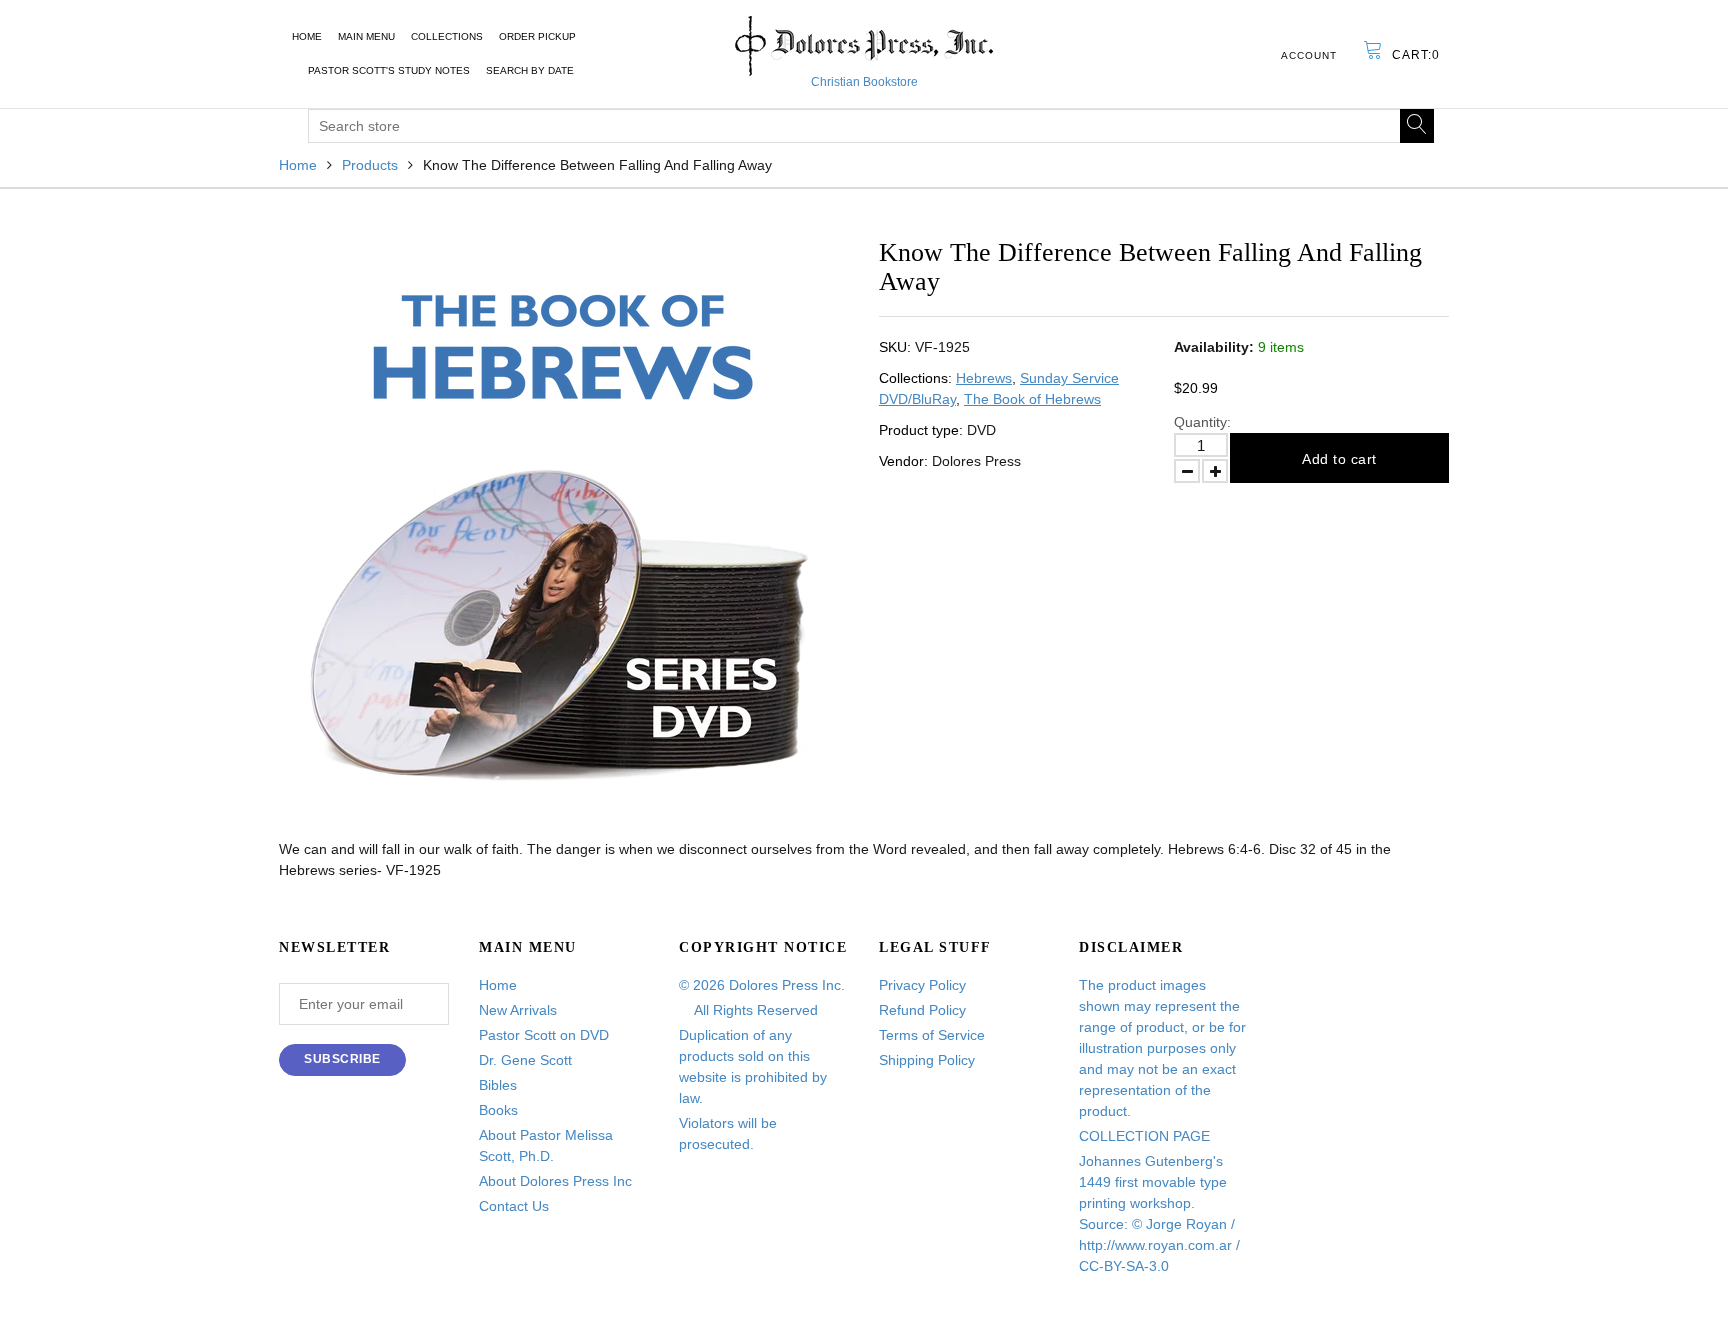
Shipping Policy (927, 1060)
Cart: (1416, 55)
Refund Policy (922, 1010)
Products (370, 165)
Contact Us (514, 1206)
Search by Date (530, 70)
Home (307, 36)
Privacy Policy (922, 985)
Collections (447, 36)
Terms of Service (932, 1035)
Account (1309, 55)
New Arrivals (518, 1010)
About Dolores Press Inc (555, 1181)
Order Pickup (537, 36)
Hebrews (984, 378)
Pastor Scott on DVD (544, 1035)
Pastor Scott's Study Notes (389, 70)
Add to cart (1339, 459)
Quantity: (1202, 422)
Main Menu (366, 36)
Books (498, 1110)
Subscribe (342, 1059)
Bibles (498, 1085)
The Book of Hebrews (1032, 399)
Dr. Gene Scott (525, 1060)
